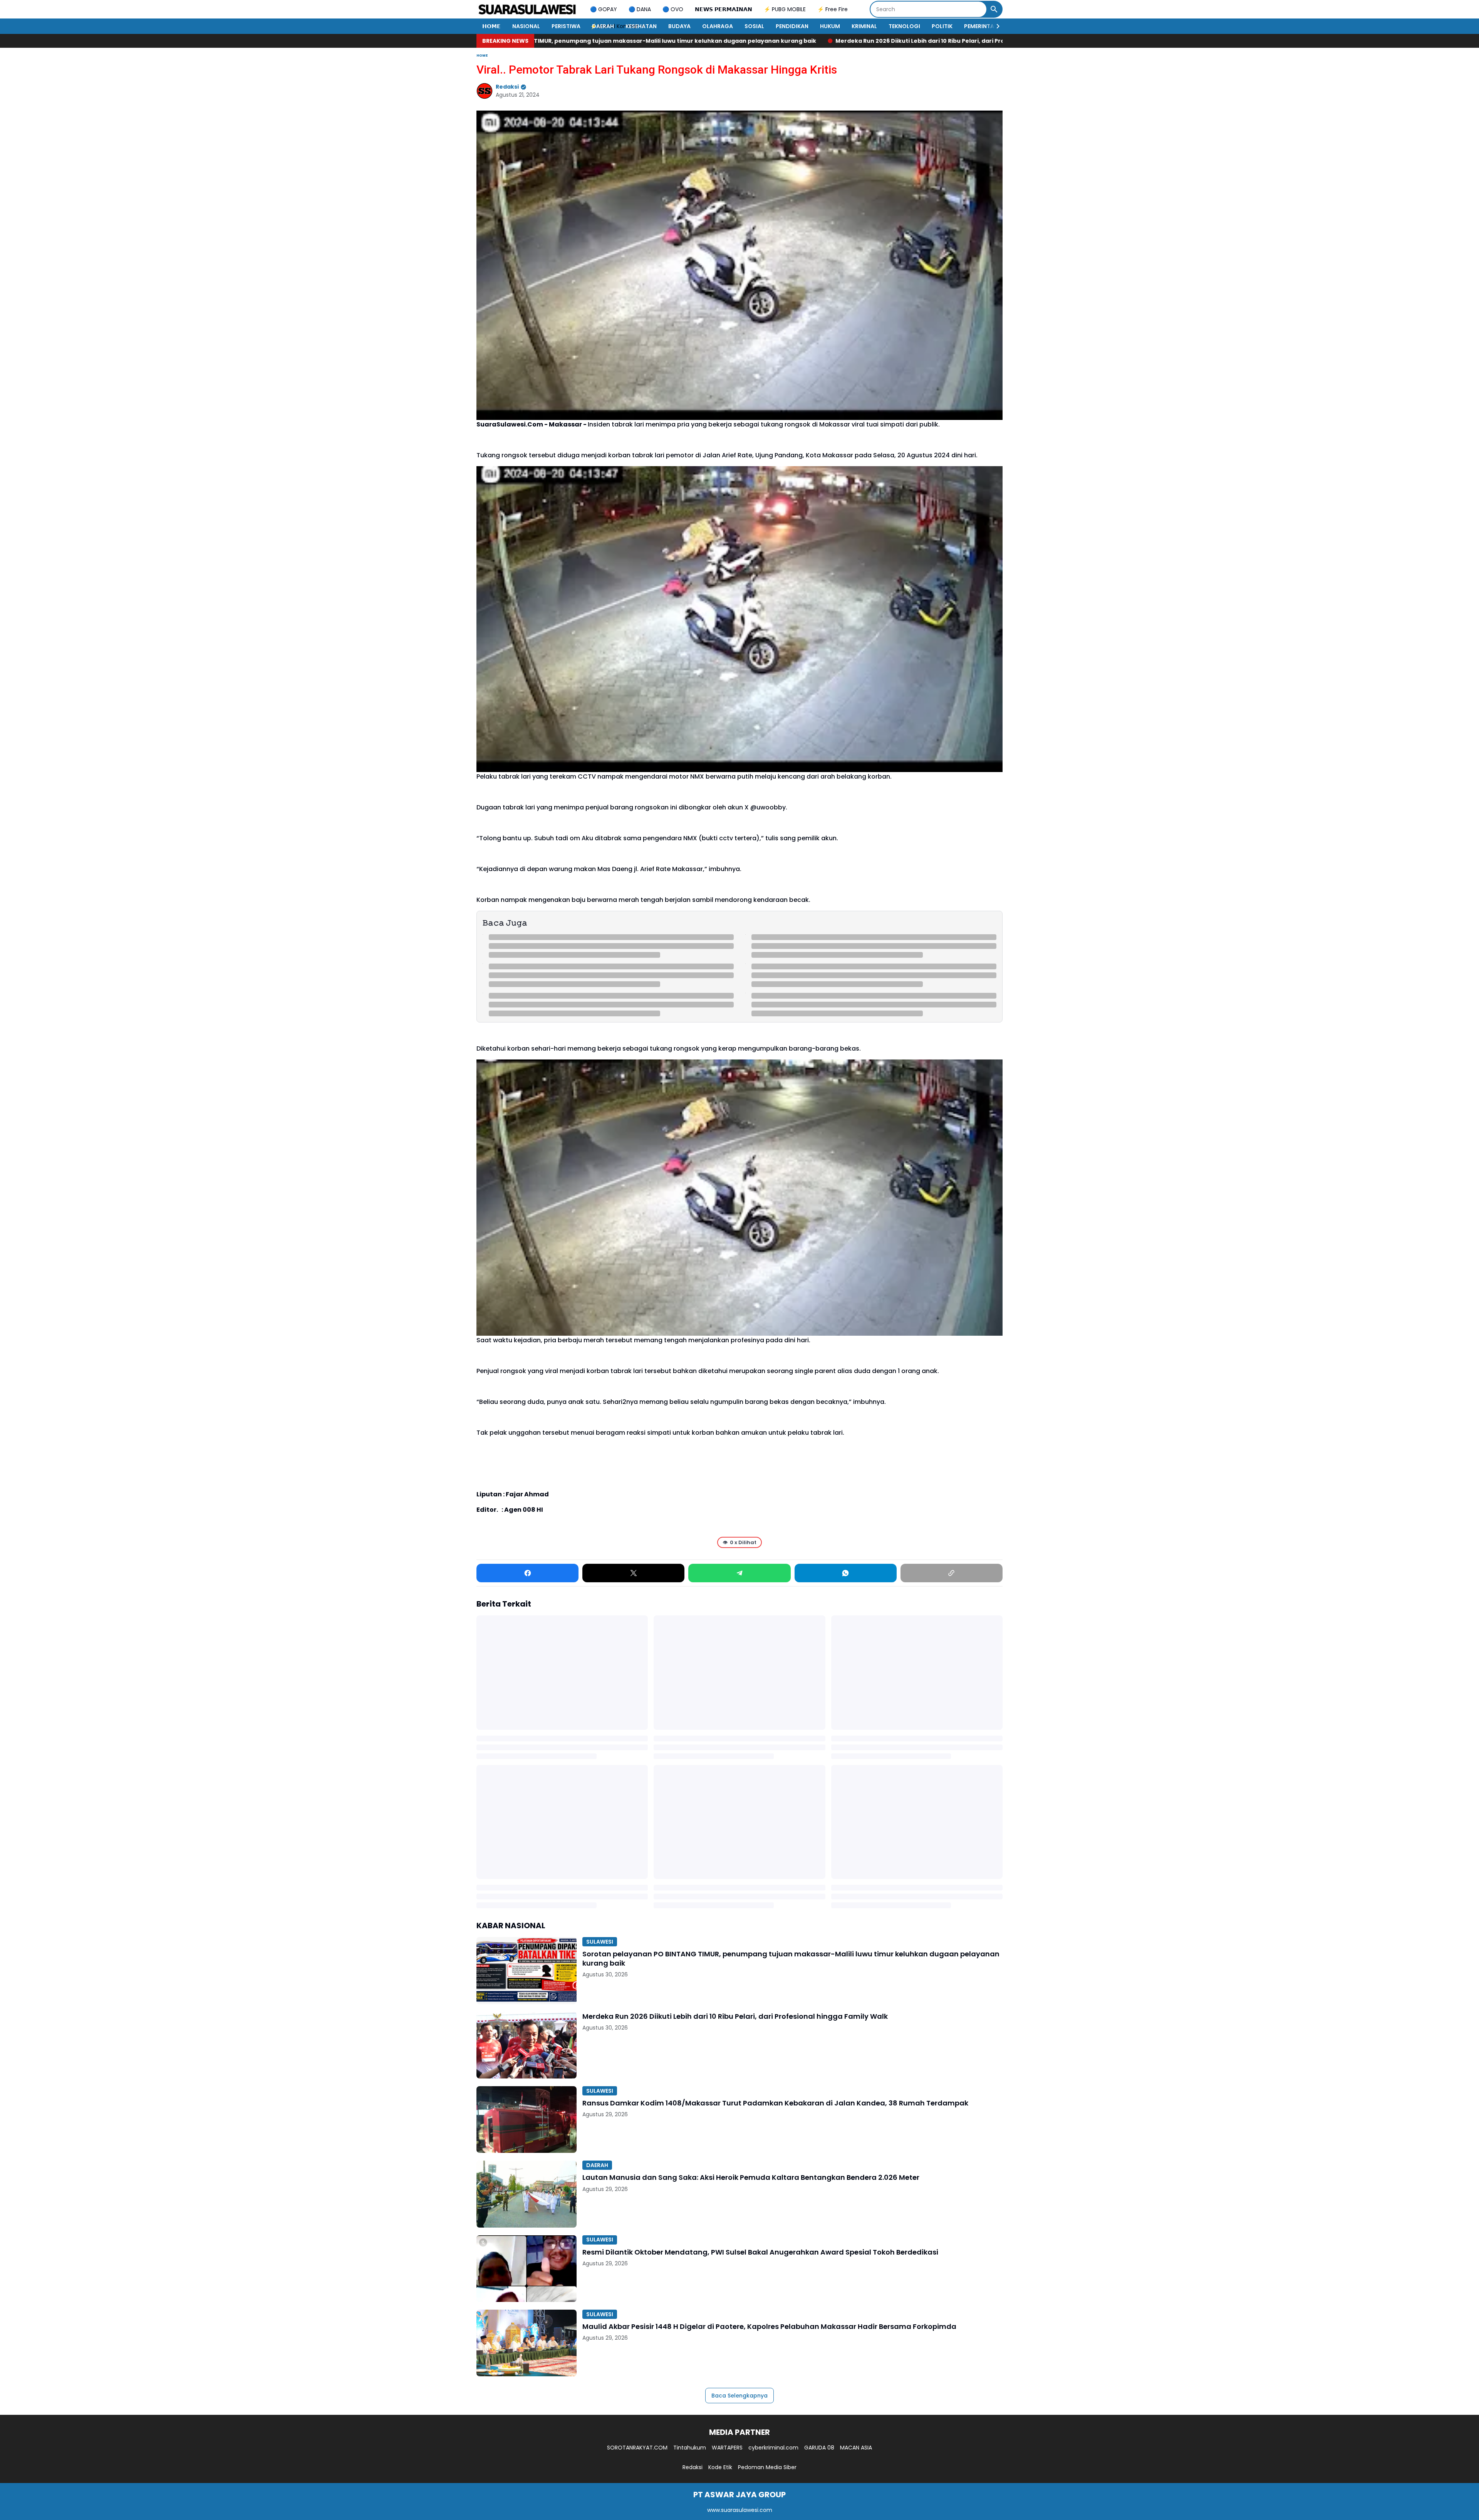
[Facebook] (527, 1573)
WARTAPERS (727, 2448)
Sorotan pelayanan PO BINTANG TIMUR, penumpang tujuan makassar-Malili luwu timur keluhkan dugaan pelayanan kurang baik (791, 1958)
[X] (633, 1573)
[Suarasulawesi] (527, 9)
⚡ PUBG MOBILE (785, 9)
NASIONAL (526, 26)
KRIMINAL (864, 26)
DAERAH (603, 26)
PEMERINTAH (981, 26)
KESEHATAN (641, 26)
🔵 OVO (673, 9)
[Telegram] (739, 1573)
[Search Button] (994, 9)
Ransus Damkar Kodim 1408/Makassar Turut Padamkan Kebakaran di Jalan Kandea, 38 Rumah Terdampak (888, 41)
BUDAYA (679, 26)
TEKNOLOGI (904, 26)
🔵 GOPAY (604, 9)
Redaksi (693, 2467)
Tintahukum (690, 2448)
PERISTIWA (566, 26)
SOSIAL (754, 26)
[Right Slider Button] (995, 26)
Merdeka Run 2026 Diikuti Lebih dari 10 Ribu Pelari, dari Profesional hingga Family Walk (586, 41)
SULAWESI (600, 1942)
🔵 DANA (640, 9)
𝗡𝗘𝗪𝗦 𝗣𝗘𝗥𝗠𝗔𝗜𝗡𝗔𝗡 (724, 9)
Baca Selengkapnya (739, 2396)
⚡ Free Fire (833, 9)
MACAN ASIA (856, 2448)
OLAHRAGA (718, 26)
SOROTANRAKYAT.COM (637, 2448)
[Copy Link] (952, 1573)
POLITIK (942, 26)
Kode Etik (720, 2467)
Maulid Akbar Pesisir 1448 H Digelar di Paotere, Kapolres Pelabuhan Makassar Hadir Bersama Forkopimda (769, 2326)
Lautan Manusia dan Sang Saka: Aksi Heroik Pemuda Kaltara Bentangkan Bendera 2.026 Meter (751, 2177)
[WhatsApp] (846, 1573)
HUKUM (830, 26)
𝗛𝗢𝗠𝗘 (491, 26)
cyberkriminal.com (773, 2448)
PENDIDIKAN (792, 26)
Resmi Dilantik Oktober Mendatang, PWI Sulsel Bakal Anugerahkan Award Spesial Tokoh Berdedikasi (760, 2252)
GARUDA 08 (819, 2448)
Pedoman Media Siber (767, 2467)
